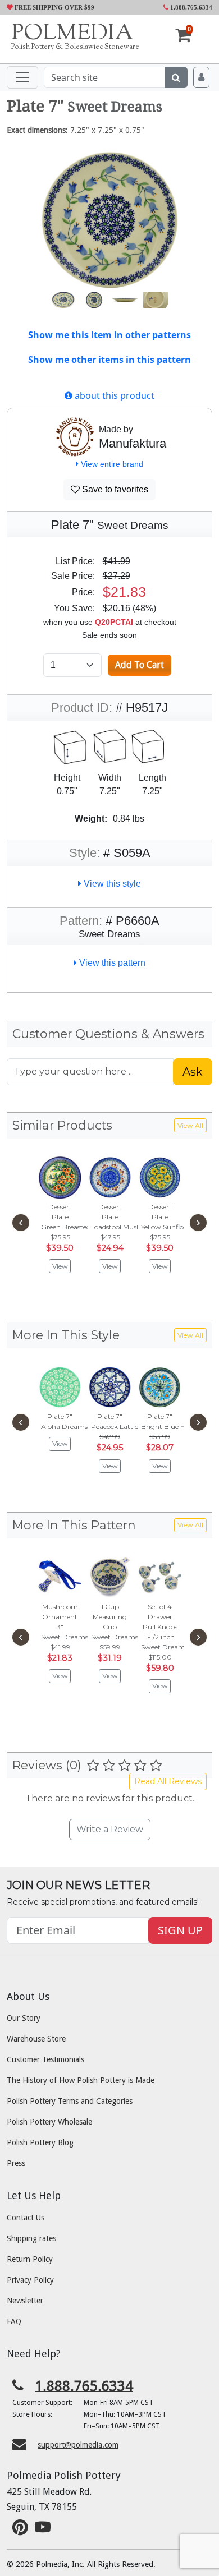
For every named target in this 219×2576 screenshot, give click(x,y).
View (60, 1266)
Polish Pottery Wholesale (49, 2122)
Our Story (24, 2018)
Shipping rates (31, 2238)
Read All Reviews (168, 1781)
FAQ (14, 2321)
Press (16, 2163)
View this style (111, 884)
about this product (113, 395)
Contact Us (26, 2218)
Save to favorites (114, 489)
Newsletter (25, 2301)
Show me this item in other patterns (109, 335)
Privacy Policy (30, 2280)
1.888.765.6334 (190, 7)
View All (190, 1125)
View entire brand (111, 464)
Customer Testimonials (45, 2059)
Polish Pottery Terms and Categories (70, 2101)
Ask (193, 1072)
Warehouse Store (36, 2039)
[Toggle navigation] (22, 77)
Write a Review (110, 1829)
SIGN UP (180, 1930)
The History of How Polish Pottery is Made (81, 2080)
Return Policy (30, 2259)
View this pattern (111, 963)
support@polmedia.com (78, 2445)
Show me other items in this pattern (109, 360)
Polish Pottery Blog (40, 2142)
